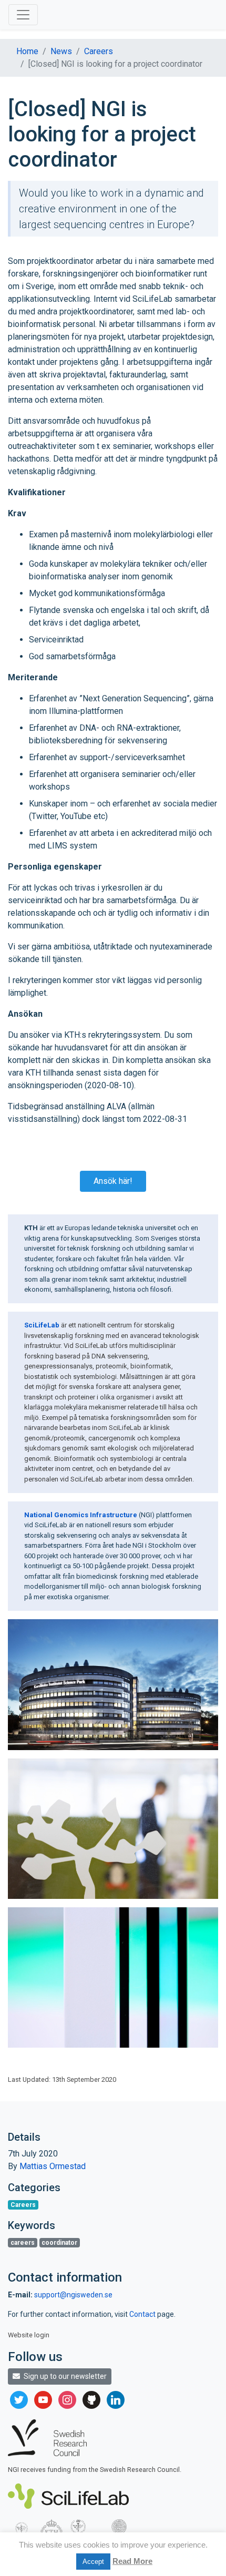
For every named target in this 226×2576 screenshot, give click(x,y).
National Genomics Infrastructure (81, 1515)
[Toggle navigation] (23, 15)
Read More (132, 2561)
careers (23, 2243)
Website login (29, 2335)
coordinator (59, 2243)
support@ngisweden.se (73, 2295)
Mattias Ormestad (53, 2166)
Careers (99, 51)
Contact (143, 2314)
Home (27, 51)
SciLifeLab (42, 1325)
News (61, 51)
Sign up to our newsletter (64, 2376)
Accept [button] (93, 2562)
